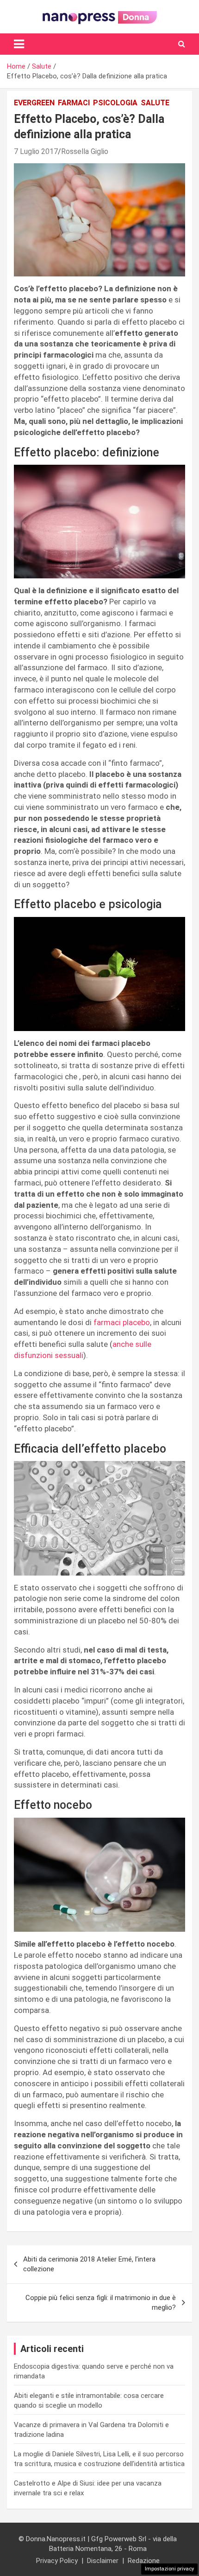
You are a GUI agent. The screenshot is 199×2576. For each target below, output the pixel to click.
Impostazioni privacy (169, 2569)
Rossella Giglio (85, 151)
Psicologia (115, 103)
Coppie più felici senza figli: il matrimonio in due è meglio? (101, 2303)
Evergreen (34, 103)
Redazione (144, 2561)
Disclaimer (103, 2561)
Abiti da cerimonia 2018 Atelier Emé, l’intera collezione (89, 2264)
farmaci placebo (122, 1322)
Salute (155, 103)
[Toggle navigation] (19, 44)
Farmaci (74, 103)
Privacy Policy (57, 2561)
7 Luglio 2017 (36, 151)
